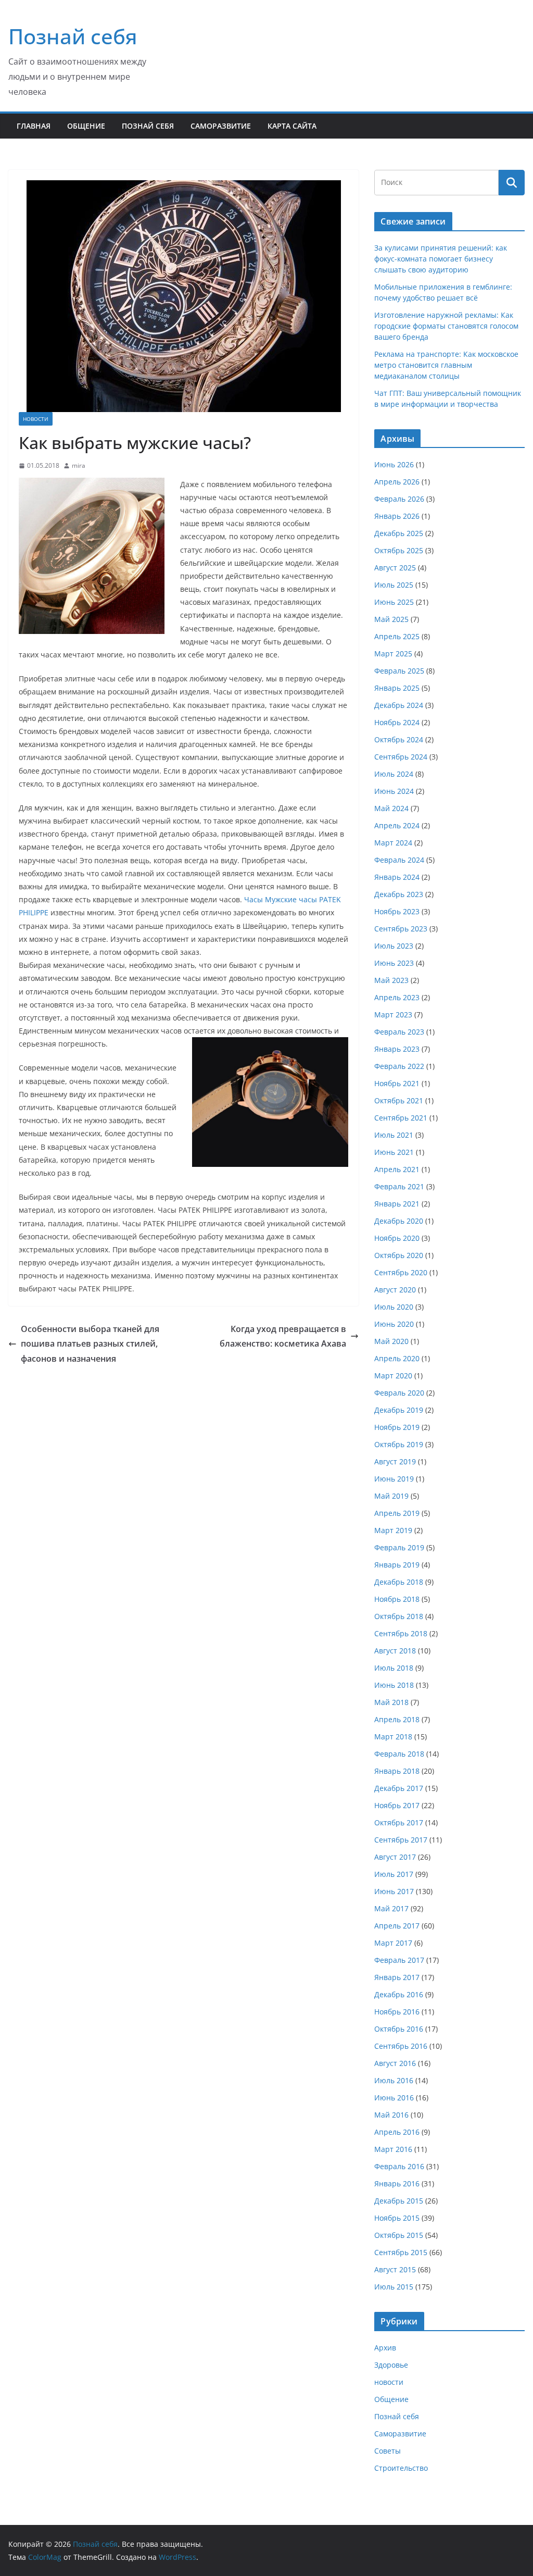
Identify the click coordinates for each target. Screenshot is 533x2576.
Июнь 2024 (394, 791)
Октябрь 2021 (399, 1100)
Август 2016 (395, 2063)
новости (36, 419)
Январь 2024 (397, 877)
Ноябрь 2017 (397, 1805)
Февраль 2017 (399, 1960)
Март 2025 (393, 654)
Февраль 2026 (399, 499)
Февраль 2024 (399, 860)
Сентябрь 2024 (401, 757)
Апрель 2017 (397, 1926)
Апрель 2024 (397, 825)
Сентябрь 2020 (401, 1272)
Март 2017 (393, 1943)
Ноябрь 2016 (397, 2012)
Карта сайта (292, 126)
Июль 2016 (394, 2080)
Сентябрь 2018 (401, 1633)
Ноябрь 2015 (397, 2218)
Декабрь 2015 (399, 2201)
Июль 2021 (394, 1135)
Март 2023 (393, 1015)
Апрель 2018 (397, 1719)
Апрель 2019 (397, 1513)
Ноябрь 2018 (397, 1599)
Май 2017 (391, 1908)
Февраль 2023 (399, 1032)
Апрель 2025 (397, 636)
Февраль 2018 (399, 1754)
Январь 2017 (397, 1977)
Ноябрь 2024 (397, 722)
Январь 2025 (397, 688)
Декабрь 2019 (399, 1410)
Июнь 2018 (394, 1685)
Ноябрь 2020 (397, 1238)
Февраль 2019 (399, 1547)
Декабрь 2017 (399, 1788)
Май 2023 (391, 980)
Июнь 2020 (394, 1324)
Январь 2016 (397, 2183)
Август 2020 (395, 1290)
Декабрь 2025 (399, 533)
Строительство (401, 2468)
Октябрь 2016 (399, 2029)
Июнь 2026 (394, 464)
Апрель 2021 (397, 1169)
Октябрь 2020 (399, 1255)
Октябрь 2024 (399, 739)
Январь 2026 (397, 516)
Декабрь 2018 (399, 1582)
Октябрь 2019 (399, 1444)
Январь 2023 (397, 1049)
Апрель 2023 (397, 997)
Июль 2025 (394, 585)
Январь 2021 (397, 1204)
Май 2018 (391, 1702)
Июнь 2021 (394, 1152)
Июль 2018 (394, 1668)
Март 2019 (393, 1530)
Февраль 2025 (399, 671)
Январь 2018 (397, 1771)
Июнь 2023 (394, 963)
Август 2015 (395, 2269)
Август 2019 (395, 1461)
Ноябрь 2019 (397, 1427)
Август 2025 (395, 568)
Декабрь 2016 (399, 1994)
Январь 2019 (397, 1565)
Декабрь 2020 (399, 1221)
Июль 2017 (394, 1874)
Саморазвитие (221, 126)
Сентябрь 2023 (401, 929)
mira (79, 465)
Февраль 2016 (399, 2166)
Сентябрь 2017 (401, 1840)
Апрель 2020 (397, 1358)
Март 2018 (393, 1737)
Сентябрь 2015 (401, 2252)
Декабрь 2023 (399, 894)
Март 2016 (393, 2149)
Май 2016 (391, 2115)
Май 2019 (391, 1496)
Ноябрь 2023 (397, 911)
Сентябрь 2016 (401, 2046)
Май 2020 (391, 1341)
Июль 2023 (394, 946)
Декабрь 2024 (399, 705)
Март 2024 (393, 843)
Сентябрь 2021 (401, 1118)
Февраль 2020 (399, 1393)
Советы (388, 2451)
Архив (385, 2348)
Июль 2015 (394, 2287)
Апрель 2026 (397, 482)
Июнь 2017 (394, 1891)
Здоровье (391, 2365)
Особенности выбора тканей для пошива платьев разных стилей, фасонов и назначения (90, 1344)
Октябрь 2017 (399, 1822)
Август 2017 (395, 1857)
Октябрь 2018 (399, 1616)
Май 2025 (391, 619)
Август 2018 (395, 1651)
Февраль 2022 (399, 1066)
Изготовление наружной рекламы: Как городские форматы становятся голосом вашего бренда (446, 326)
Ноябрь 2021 (397, 1083)
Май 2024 (391, 808)
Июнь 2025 (394, 602)
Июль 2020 (394, 1307)
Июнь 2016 (394, 2098)
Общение (86, 126)
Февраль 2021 (399, 1186)
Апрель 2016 (397, 2132)
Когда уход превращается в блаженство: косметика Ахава (283, 1336)
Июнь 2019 (394, 1479)
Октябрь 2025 (399, 550)
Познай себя (73, 36)
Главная (34, 126)
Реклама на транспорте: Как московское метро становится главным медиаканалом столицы (446, 365)
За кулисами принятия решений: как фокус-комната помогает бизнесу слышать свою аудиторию (441, 259)
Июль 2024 (394, 774)
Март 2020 (393, 1376)
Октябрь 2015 (399, 2235)
